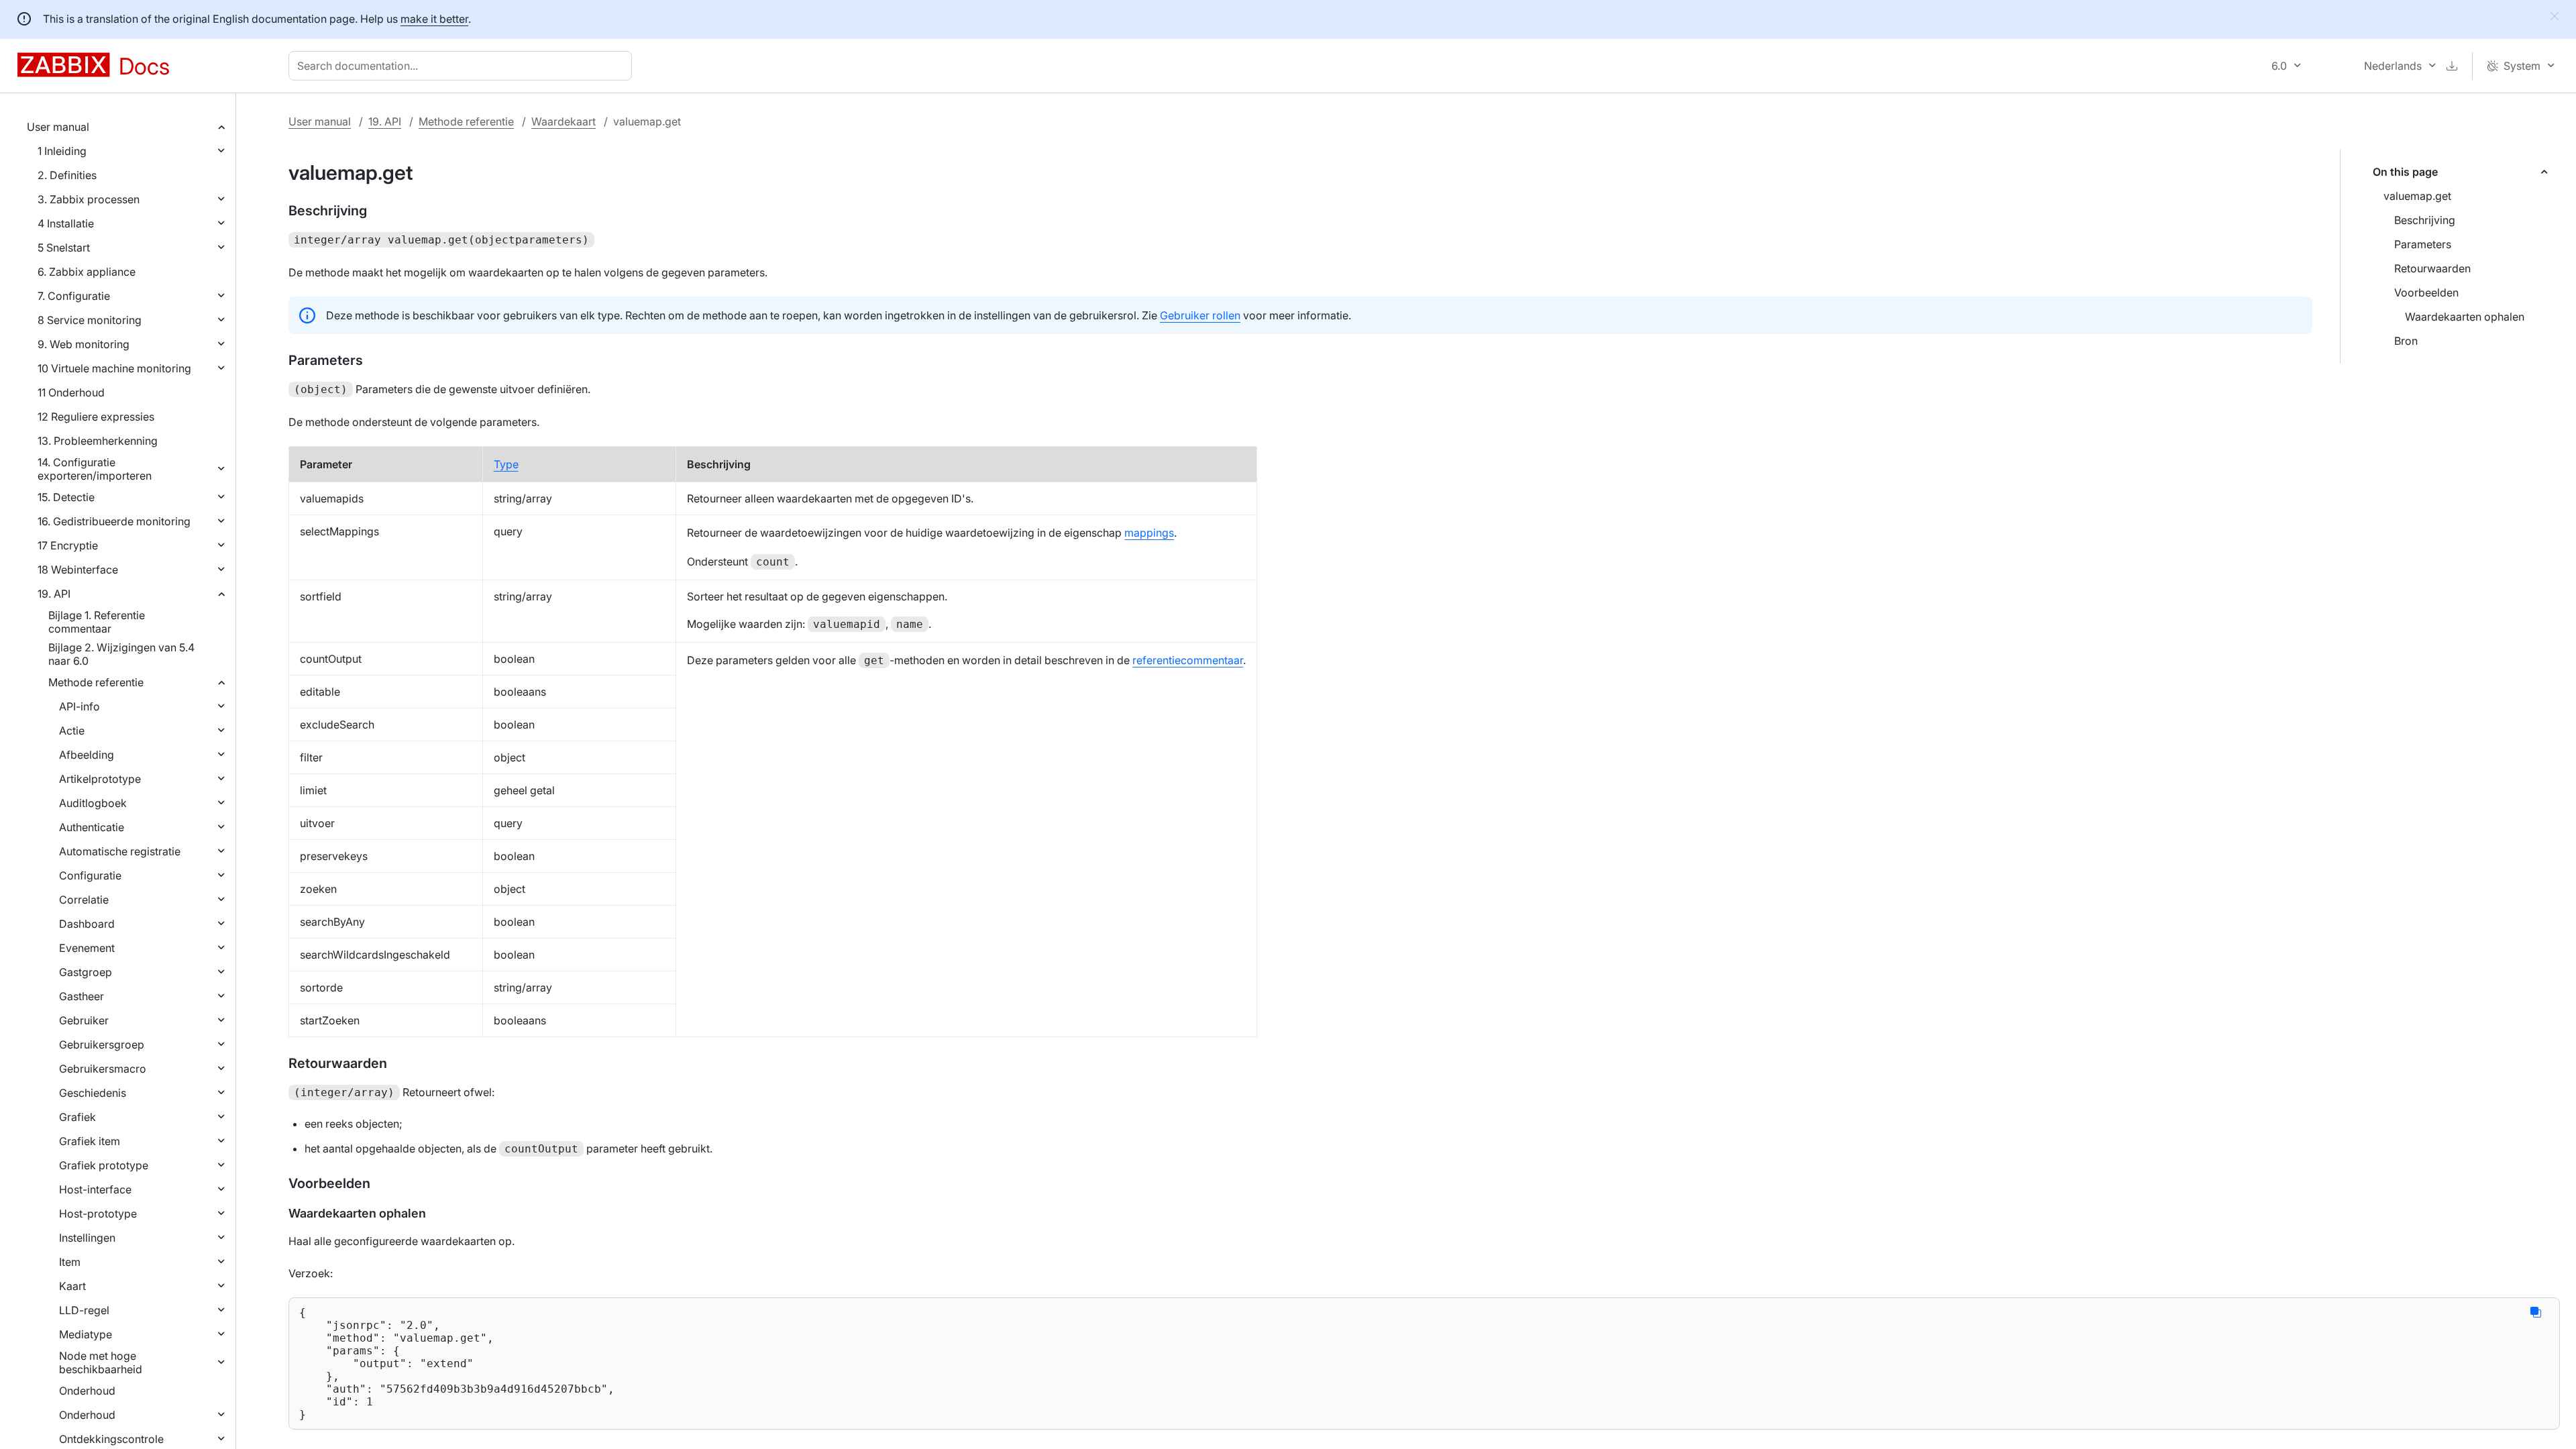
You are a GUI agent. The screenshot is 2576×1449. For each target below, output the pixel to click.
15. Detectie (66, 497)
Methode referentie (96, 682)
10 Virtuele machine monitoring (114, 368)
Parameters (2423, 244)
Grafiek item (90, 1141)
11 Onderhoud (71, 392)
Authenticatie (92, 827)
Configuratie (90, 875)
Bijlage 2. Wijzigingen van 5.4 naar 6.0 (121, 654)
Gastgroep (86, 972)
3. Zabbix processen (89, 199)
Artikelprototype (100, 779)
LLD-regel (84, 1310)
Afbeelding (87, 755)
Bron (2406, 341)
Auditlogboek (93, 803)
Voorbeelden (2426, 292)
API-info (79, 706)
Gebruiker (84, 1020)
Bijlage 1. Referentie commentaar (97, 622)
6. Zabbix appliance (87, 272)
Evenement (87, 948)
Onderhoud (87, 1391)
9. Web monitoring (84, 344)
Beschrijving (2425, 220)
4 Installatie (66, 223)
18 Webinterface (78, 570)
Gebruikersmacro (103, 1069)
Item (70, 1262)
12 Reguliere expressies (96, 417)
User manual (58, 127)
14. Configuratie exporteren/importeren (95, 469)
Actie (72, 731)
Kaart (72, 1286)
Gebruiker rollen (1200, 315)
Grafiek (77, 1117)
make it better (434, 19)
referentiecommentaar (1188, 660)
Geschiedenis (93, 1093)
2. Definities (67, 175)
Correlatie (84, 900)
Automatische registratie (120, 851)
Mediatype (86, 1334)
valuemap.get (2417, 196)
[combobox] (463, 66)
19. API (54, 594)
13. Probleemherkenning (98, 441)
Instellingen (87, 1238)
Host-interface (95, 1189)
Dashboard (87, 924)
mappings (1149, 533)
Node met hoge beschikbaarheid (101, 1362)
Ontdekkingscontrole (111, 1439)
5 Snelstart (64, 248)
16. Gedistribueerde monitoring (114, 521)
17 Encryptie (68, 545)
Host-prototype (98, 1214)
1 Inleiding (62, 151)
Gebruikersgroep (102, 1044)
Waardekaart (563, 121)
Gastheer (82, 996)
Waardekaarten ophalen (2465, 317)
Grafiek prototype (104, 1165)
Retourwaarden (2432, 268)
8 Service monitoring (90, 320)
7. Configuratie (74, 296)
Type (506, 464)
